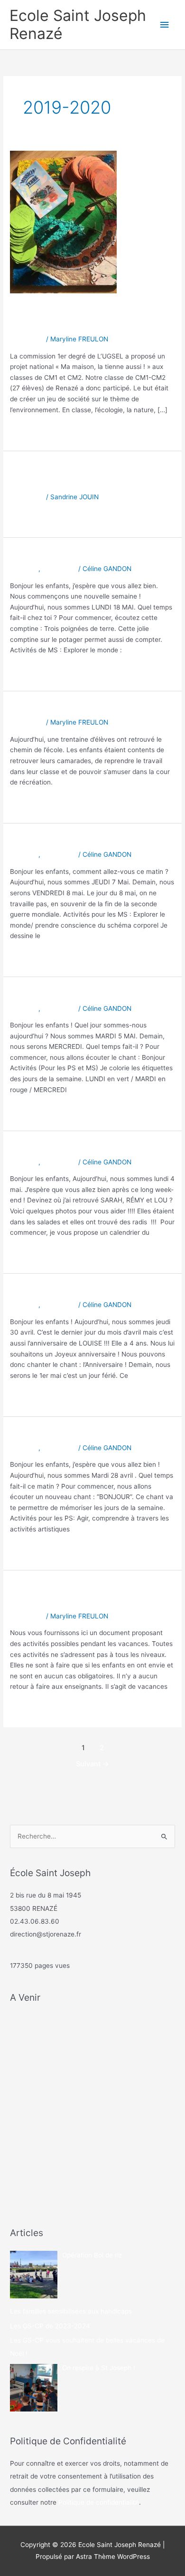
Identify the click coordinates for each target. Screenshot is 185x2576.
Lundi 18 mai (44, 555)
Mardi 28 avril (46, 1433)
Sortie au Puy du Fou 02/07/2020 (66, 475)
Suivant (92, 1764)
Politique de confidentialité (99, 2502)
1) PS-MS (24, 569)
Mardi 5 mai (41, 994)
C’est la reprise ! (53, 708)
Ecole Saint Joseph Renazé (78, 24)
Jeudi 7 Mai (41, 840)
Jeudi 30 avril (46, 1291)
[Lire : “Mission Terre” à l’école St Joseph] (63, 222)
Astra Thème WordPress (113, 2557)
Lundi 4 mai (41, 1148)
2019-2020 (27, 339)
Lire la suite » (30, 430)
